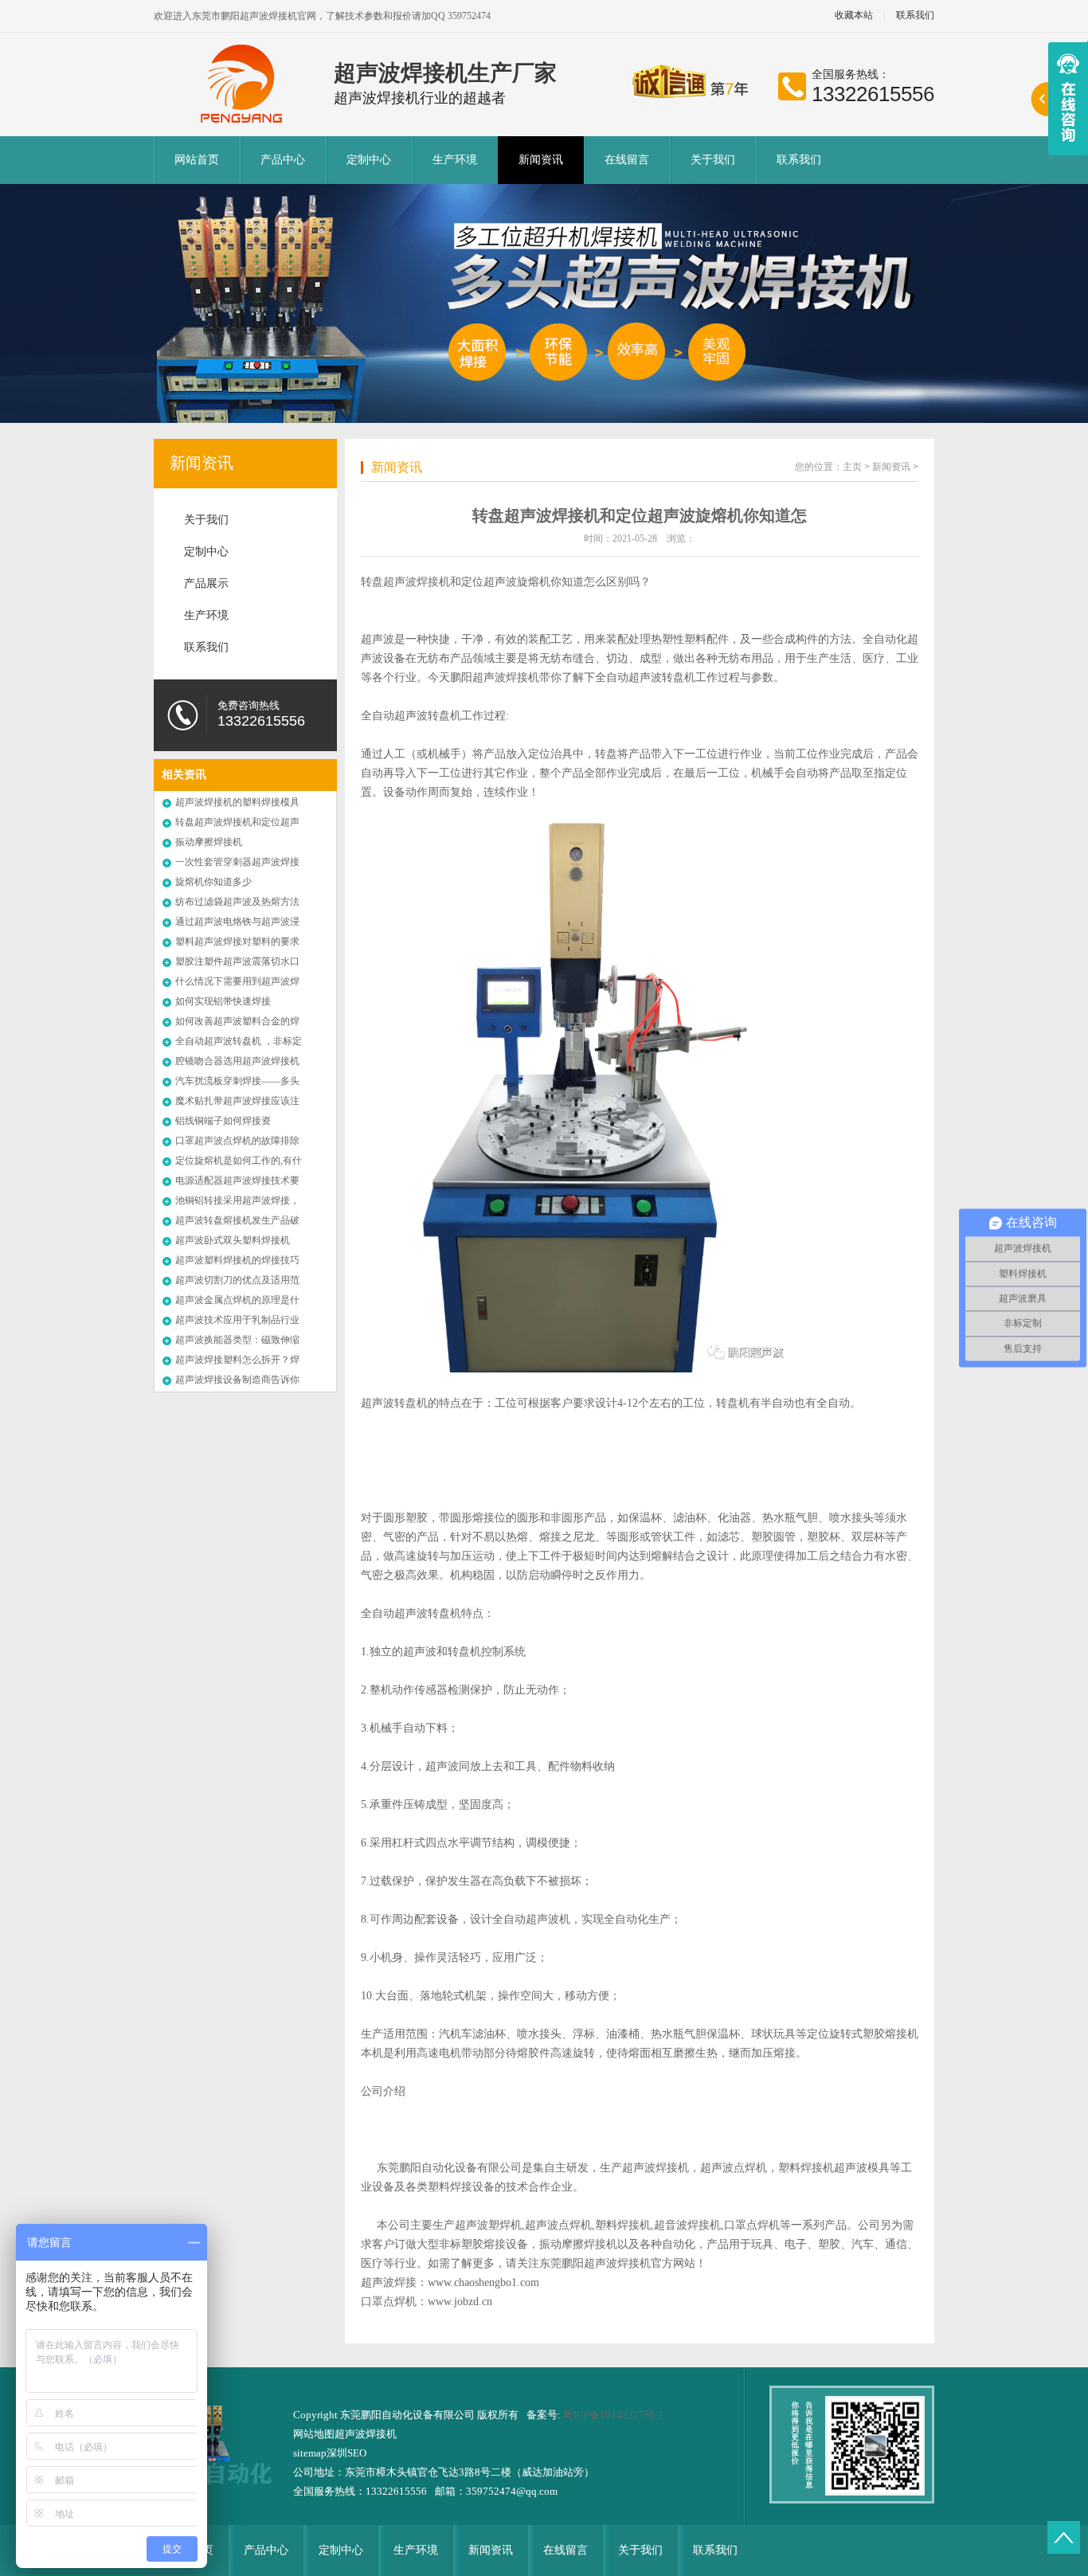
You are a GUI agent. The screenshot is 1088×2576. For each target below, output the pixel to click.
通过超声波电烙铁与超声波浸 (237, 922)
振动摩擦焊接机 (209, 842)
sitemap (310, 2453)
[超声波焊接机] (244, 84)
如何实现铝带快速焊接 (223, 1001)
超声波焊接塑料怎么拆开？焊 (237, 1360)
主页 (852, 467)
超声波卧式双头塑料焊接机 (233, 1240)
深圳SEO (346, 2453)
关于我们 (713, 160)
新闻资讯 (541, 160)
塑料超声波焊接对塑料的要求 (237, 942)
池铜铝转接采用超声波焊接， (237, 1200)
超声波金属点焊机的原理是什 (237, 1300)
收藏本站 (854, 16)
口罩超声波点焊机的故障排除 (237, 1141)
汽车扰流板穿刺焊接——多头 (237, 1081)
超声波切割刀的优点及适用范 (237, 1280)
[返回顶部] (1064, 2537)
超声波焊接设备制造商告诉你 (237, 1380)
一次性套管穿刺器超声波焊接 (237, 862)
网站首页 (197, 160)
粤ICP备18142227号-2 (613, 2415)
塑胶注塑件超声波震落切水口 (237, 961)
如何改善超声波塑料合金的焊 (237, 1021)
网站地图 (314, 2434)
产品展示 (206, 583)
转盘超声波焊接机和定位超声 (237, 822)
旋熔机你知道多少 (213, 882)
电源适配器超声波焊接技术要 (237, 1180)
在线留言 (627, 160)
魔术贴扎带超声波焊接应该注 (237, 1101)
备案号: (545, 2415)
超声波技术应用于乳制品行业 (237, 1320)
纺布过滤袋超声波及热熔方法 (237, 902)
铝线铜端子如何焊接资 (223, 1121)
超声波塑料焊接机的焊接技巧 (237, 1260)
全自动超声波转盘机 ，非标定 (239, 1041)
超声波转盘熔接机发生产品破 (237, 1220)
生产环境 (455, 160)
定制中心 (369, 160)
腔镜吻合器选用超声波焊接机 (237, 1061)
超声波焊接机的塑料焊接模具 (237, 802)
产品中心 (283, 160)
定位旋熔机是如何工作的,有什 (239, 1161)
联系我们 (915, 16)
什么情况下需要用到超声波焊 (237, 981)
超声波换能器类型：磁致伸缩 (237, 1340)
